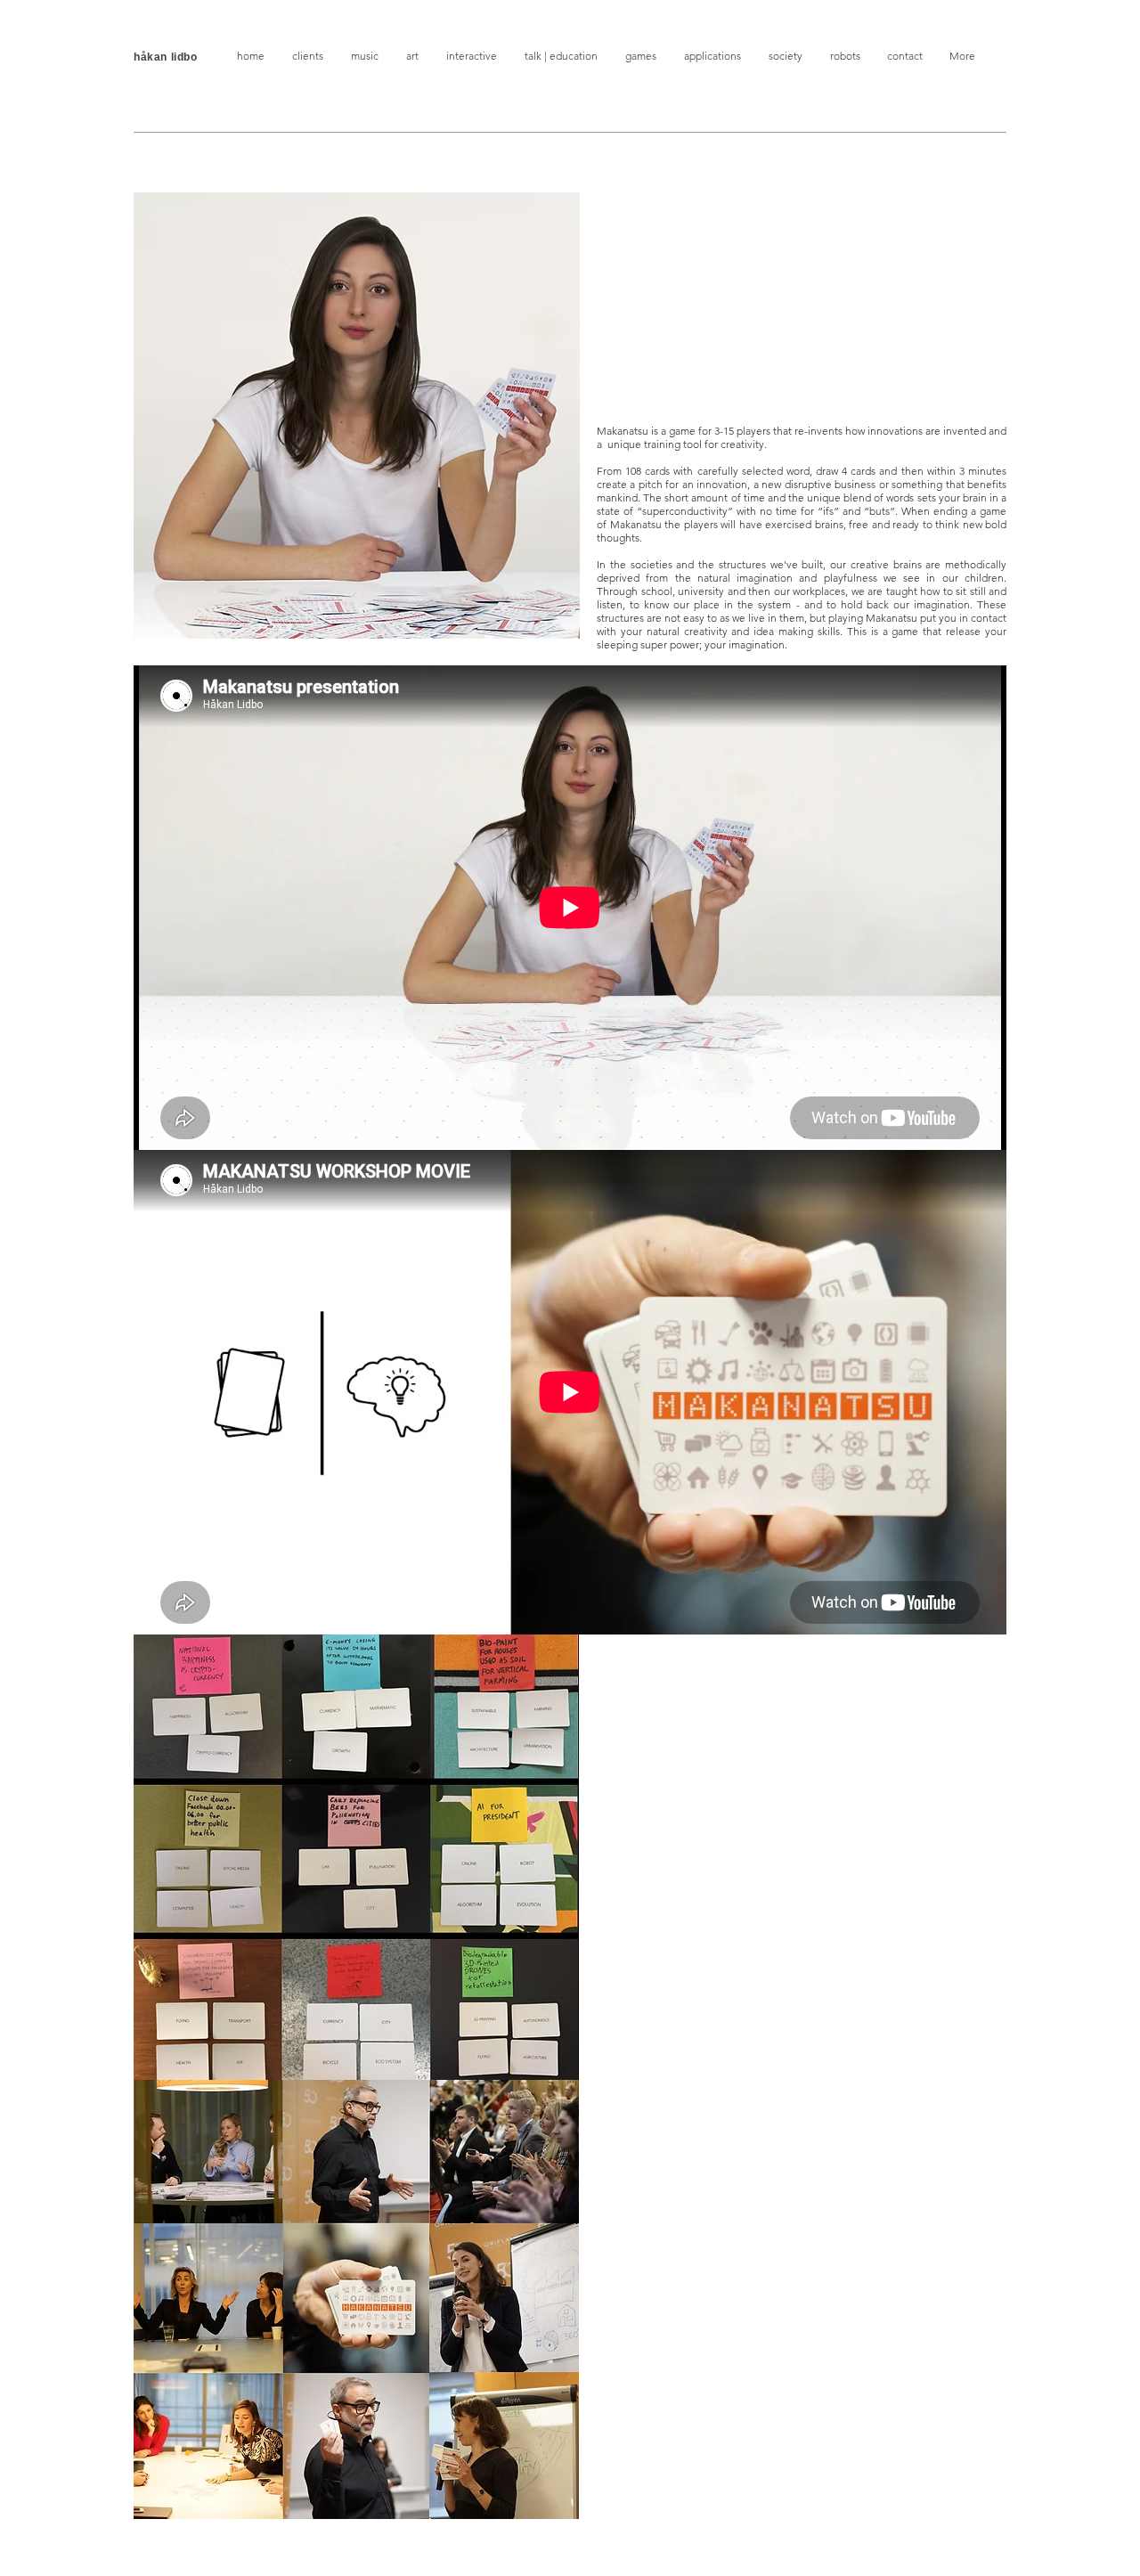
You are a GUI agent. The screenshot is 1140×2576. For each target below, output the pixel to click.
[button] (307, 56)
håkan (152, 57)
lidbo (184, 57)
